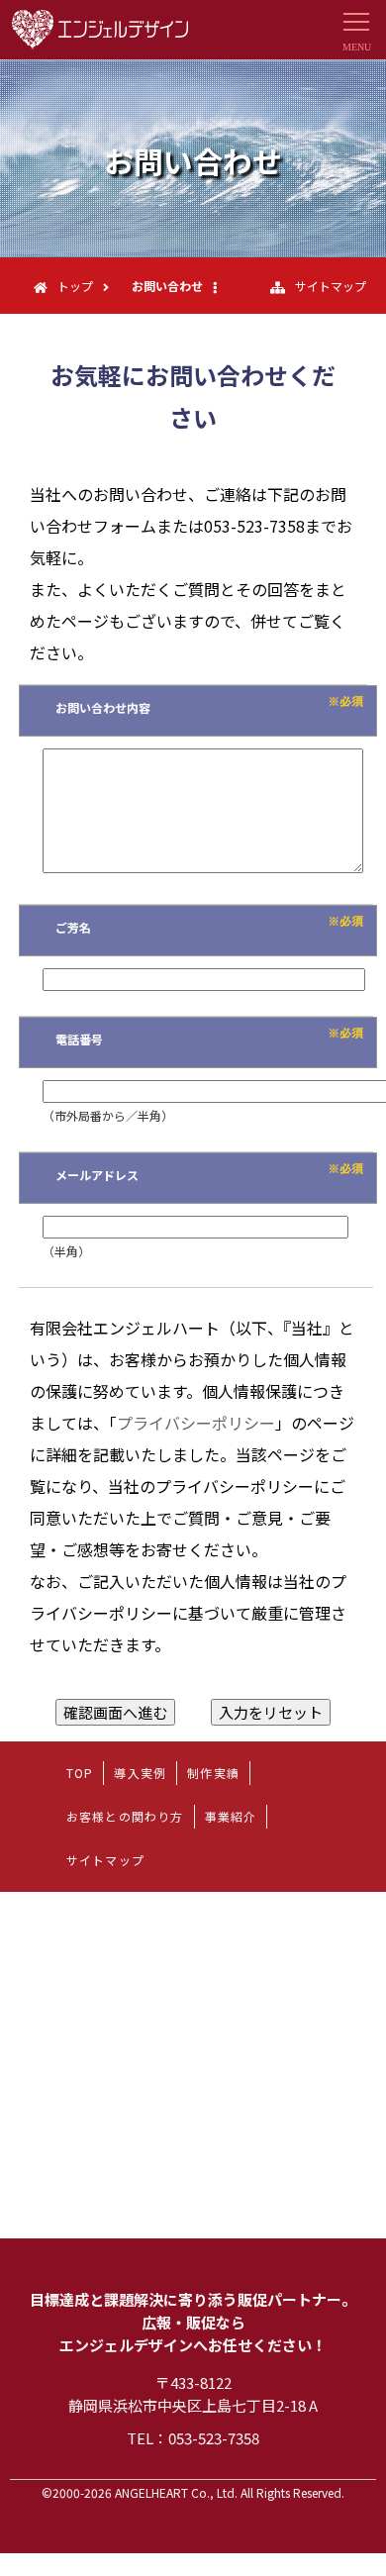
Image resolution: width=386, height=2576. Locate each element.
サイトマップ (331, 286)
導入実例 (140, 1773)
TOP (80, 1773)
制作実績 (213, 1773)
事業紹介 (231, 1816)
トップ (75, 286)
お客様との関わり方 (125, 1816)
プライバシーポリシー (196, 1423)
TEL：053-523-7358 (193, 2438)
